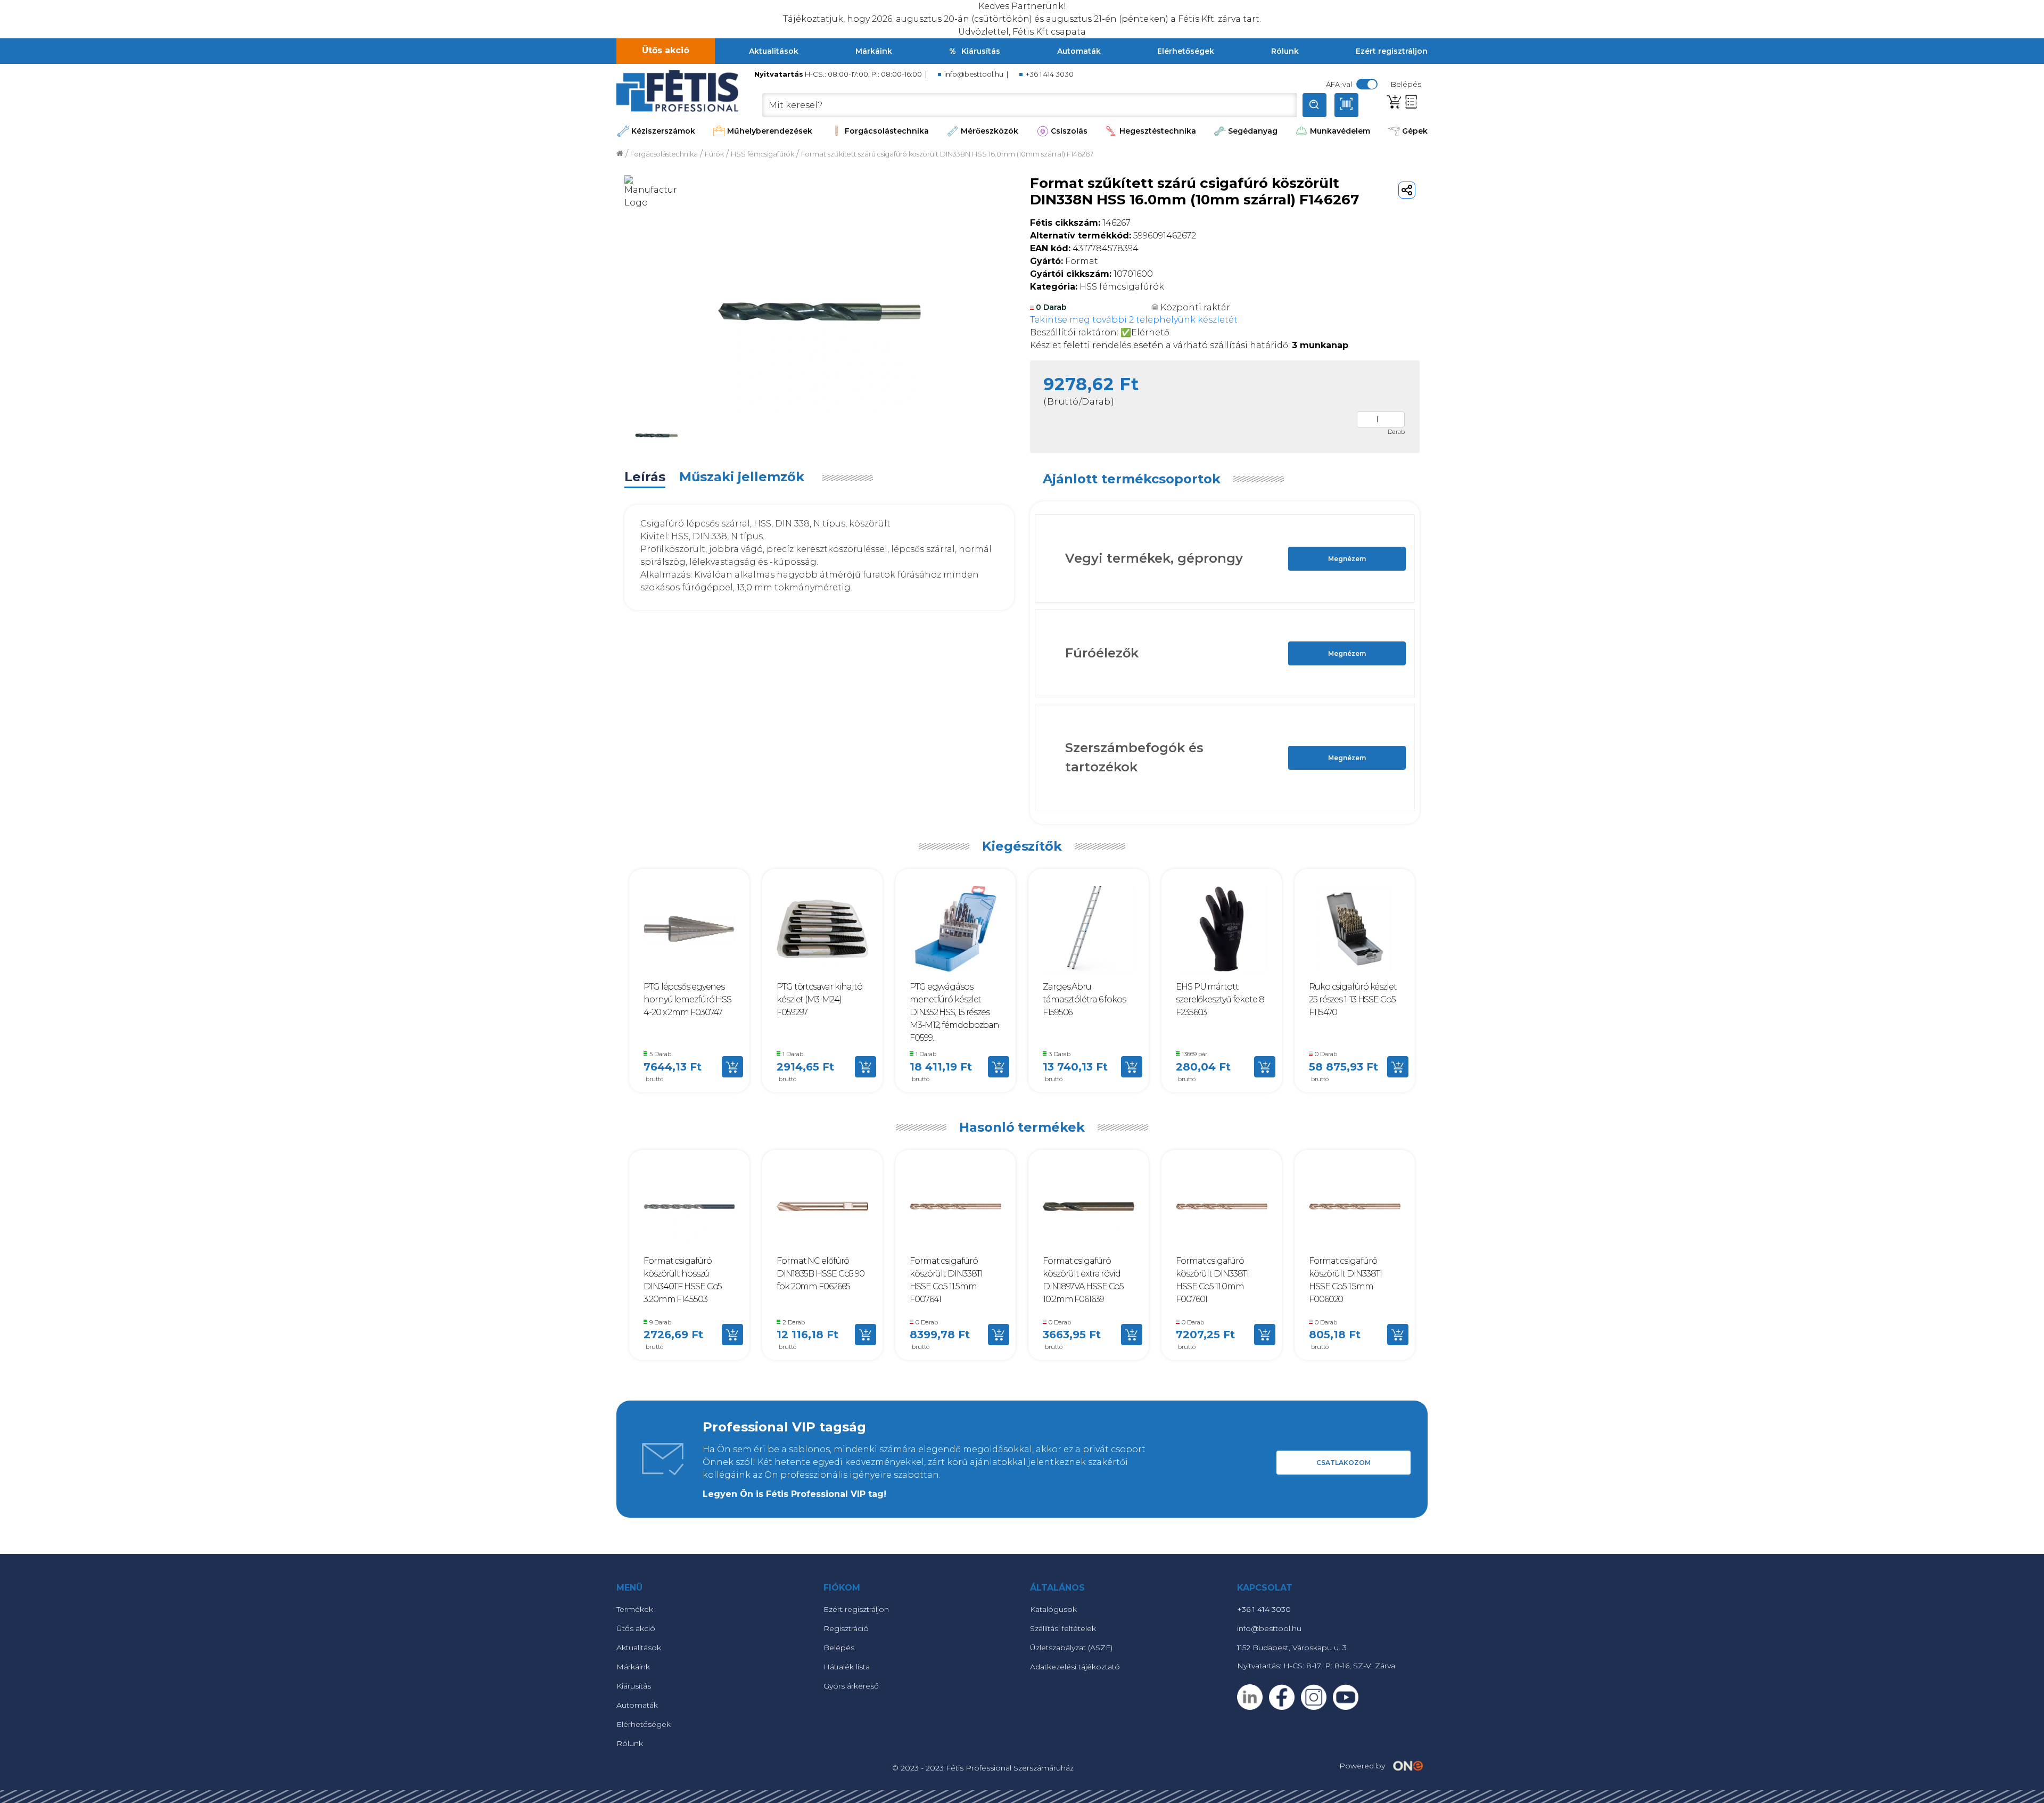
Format (1064, 261)
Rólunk (1285, 51)
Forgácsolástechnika (887, 131)
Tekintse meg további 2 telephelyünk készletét (1134, 320)
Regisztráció (846, 1628)
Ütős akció (666, 50)
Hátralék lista (847, 1667)
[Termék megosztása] (1407, 190)
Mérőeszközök (990, 131)
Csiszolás (1069, 131)
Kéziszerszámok (663, 131)
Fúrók (714, 154)
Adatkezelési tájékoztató (1075, 1667)
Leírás (645, 477)
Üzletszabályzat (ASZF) (1071, 1648)
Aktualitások (774, 51)
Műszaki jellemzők (742, 477)
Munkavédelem (1340, 131)
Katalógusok (1053, 1609)
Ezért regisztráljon (1392, 51)
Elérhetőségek (1186, 51)
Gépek (1415, 131)
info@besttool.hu (974, 74)
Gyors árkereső (851, 1686)
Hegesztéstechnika (1158, 131)
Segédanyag (1253, 131)
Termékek (635, 1609)
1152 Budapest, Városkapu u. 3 (1292, 1648)
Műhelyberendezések (770, 131)
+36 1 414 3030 (1050, 74)
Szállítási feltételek (1063, 1628)
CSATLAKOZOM (1344, 1463)
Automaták (1079, 51)
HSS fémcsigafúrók (763, 154)
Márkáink (874, 51)
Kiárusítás (981, 51)
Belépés (839, 1648)
